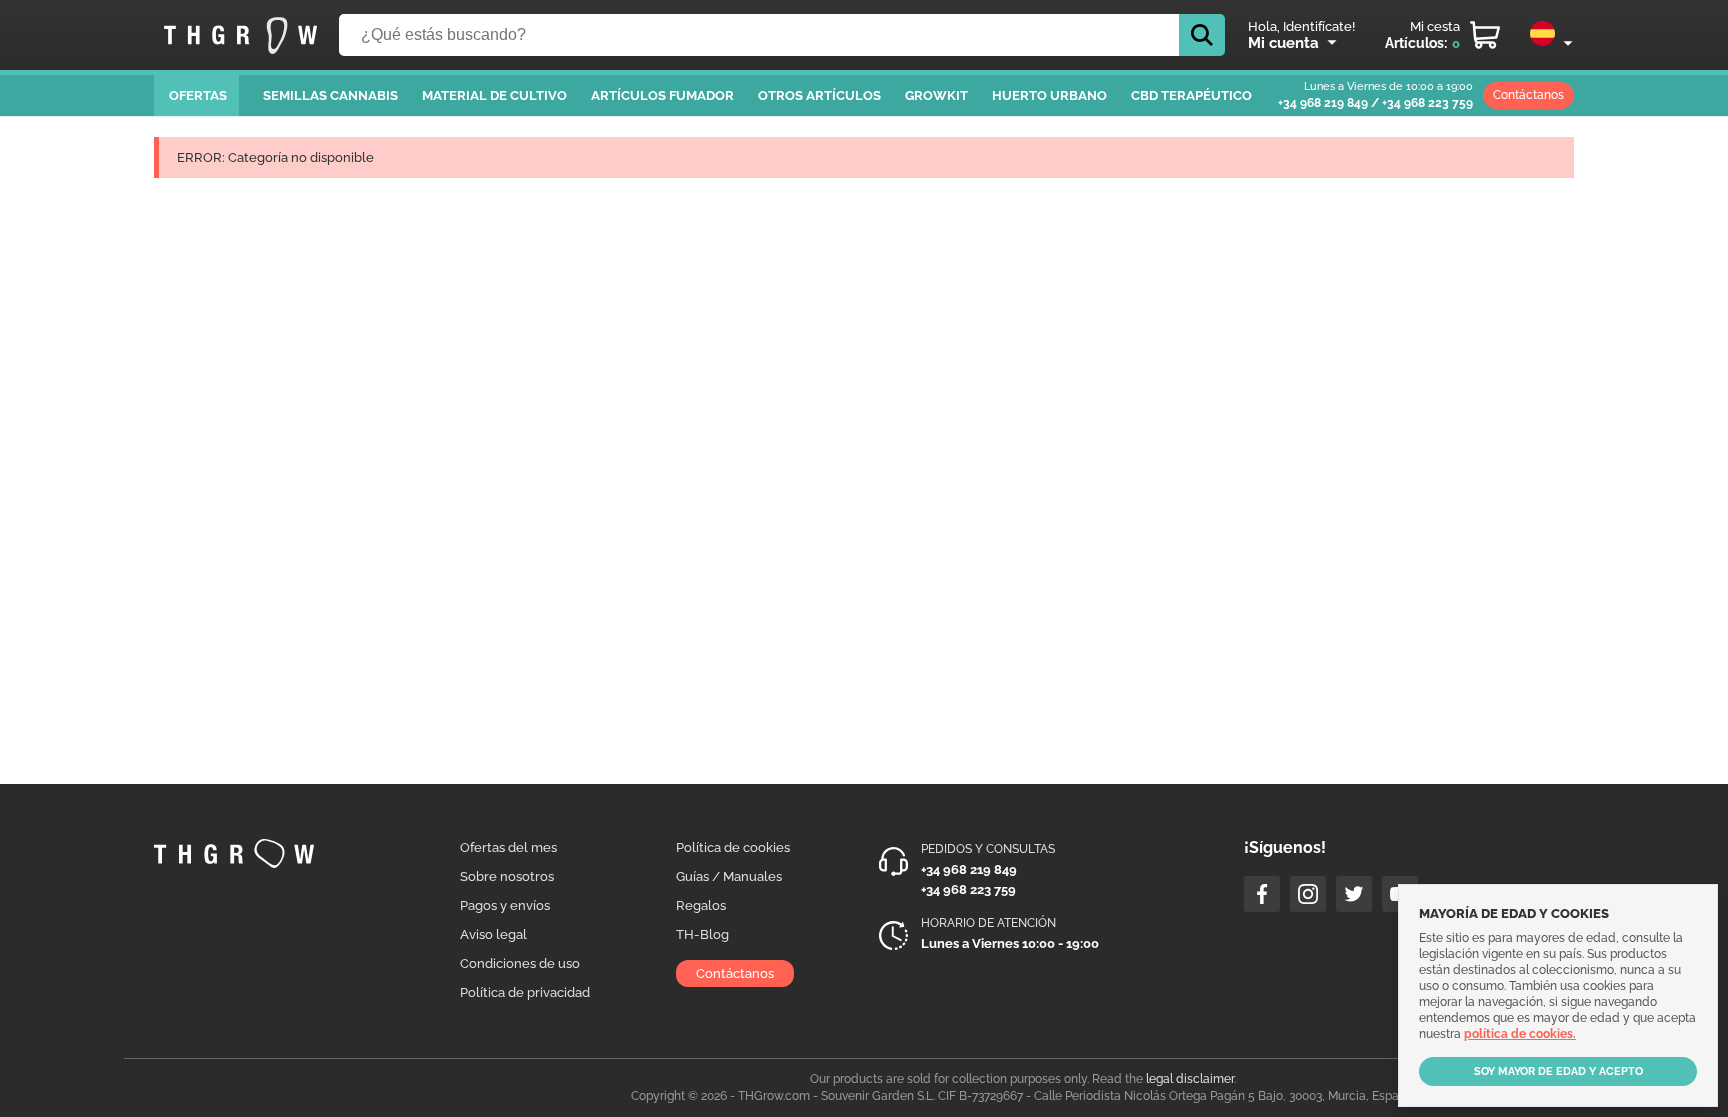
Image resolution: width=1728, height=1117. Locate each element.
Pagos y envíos (505, 905)
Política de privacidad (525, 992)
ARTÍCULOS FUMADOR (662, 95)
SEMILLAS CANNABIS (330, 95)
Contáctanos (1528, 95)
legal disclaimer (1190, 1079)
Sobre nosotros (507, 876)
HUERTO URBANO (1049, 95)
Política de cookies (733, 847)
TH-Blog (702, 934)
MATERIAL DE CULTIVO (494, 95)
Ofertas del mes (508, 847)
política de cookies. (1520, 1034)
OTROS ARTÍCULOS (819, 95)
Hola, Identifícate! (1301, 26)
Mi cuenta (1283, 43)
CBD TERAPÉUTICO (1191, 95)
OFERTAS (198, 95)
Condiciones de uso (520, 963)
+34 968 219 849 (1323, 103)
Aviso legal (493, 934)
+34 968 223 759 (1427, 103)
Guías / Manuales (729, 876)
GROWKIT (936, 95)
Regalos (701, 905)
